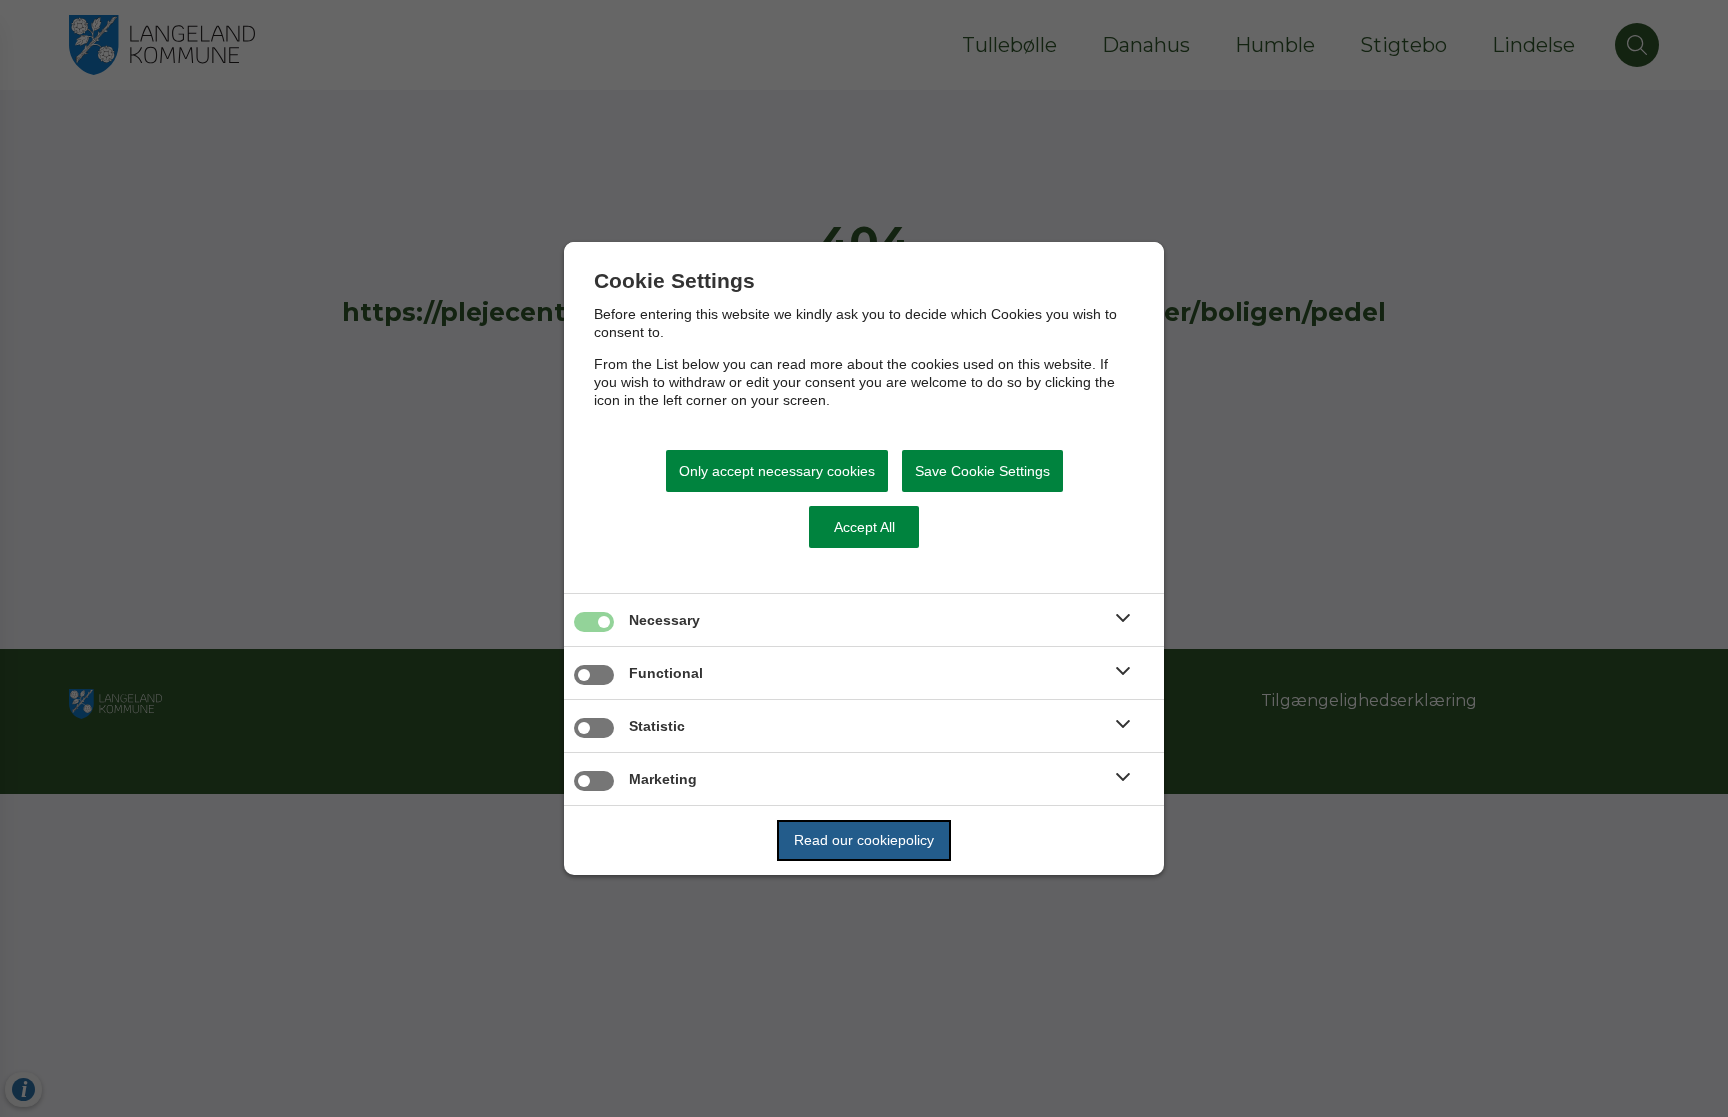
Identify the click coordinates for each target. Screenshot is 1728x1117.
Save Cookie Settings (982, 471)
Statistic (657, 726)
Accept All (864, 527)
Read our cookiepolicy (864, 840)
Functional (666, 673)
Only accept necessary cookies (777, 471)
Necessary (664, 620)
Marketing (663, 779)
